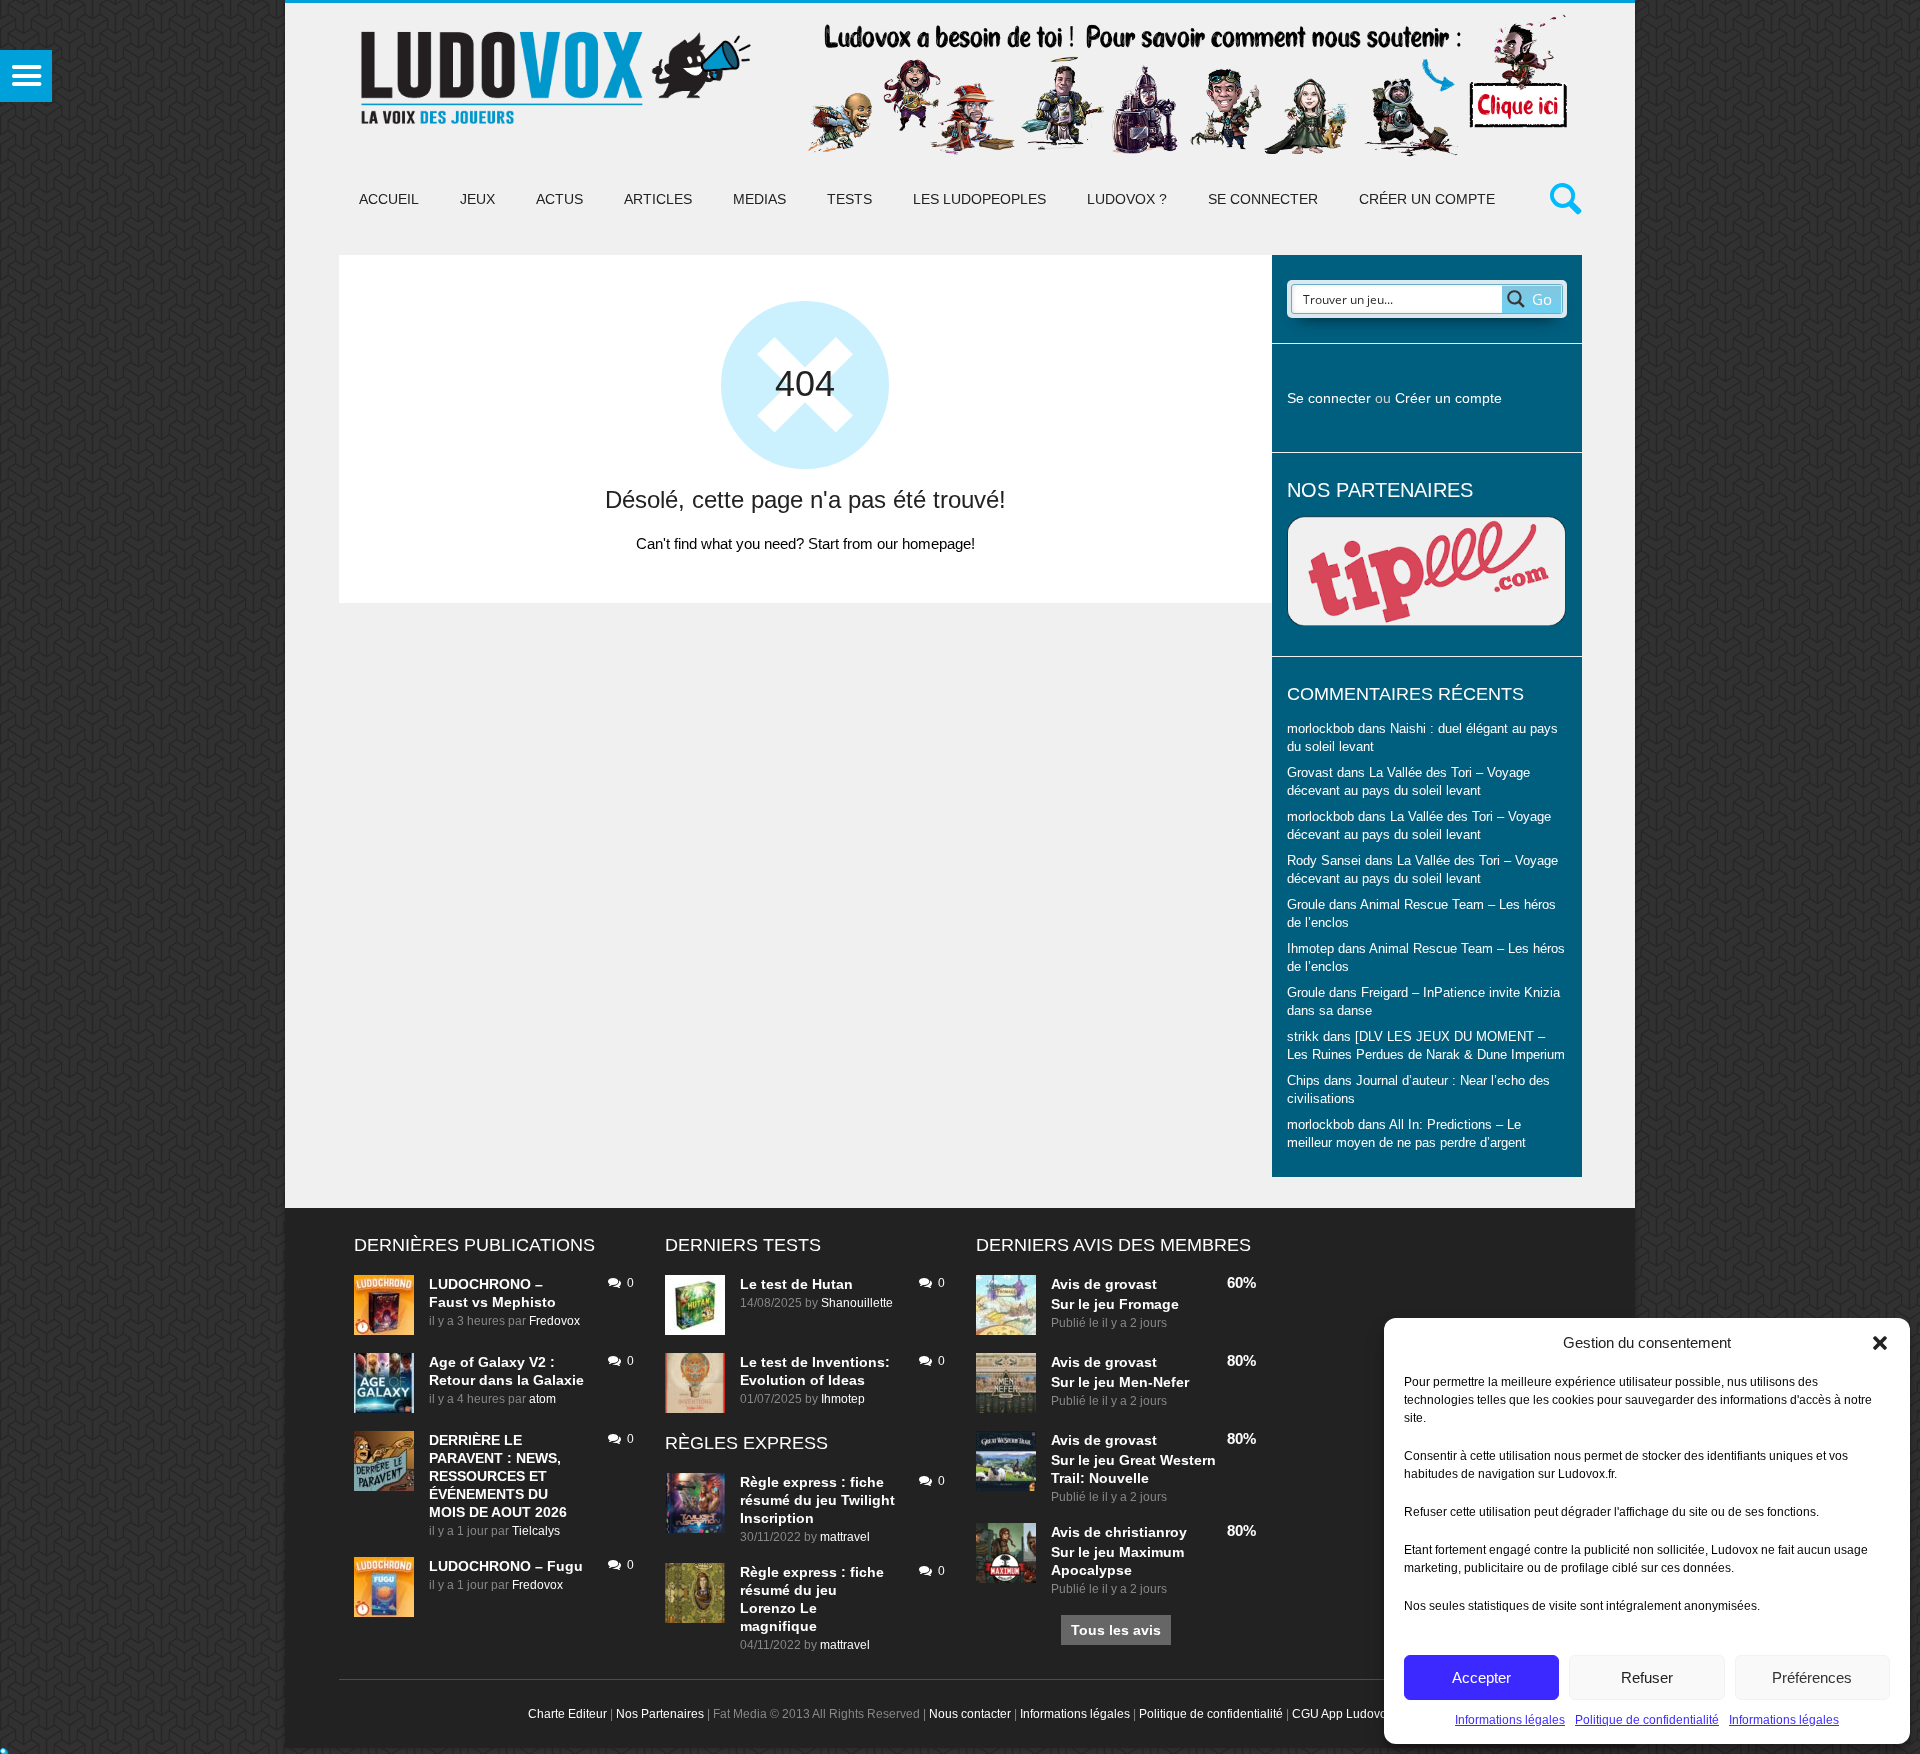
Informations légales (1510, 1720)
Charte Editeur (567, 1714)
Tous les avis (1116, 1630)
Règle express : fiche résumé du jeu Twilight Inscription (817, 1500)
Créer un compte (1427, 199)
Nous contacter (970, 1714)
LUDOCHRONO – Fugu (506, 1566)
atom (542, 1399)
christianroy (1146, 1532)
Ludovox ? (1127, 199)
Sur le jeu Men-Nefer (1120, 1382)
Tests (849, 199)
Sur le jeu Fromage (1115, 1304)
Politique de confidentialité (1647, 1720)
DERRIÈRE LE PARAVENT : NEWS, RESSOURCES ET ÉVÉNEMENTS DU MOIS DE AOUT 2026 (498, 1476)
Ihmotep (1310, 949)
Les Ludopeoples (979, 199)
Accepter (1481, 1677)
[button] (1880, 1343)
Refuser (1647, 1677)
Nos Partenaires (660, 1714)
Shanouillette (857, 1303)
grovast (1131, 1284)
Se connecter (1263, 199)
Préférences (1812, 1677)
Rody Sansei (1324, 861)
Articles (658, 199)
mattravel (845, 1537)
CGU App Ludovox (1342, 1714)
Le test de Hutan (796, 1284)
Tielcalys (536, 1531)
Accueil (389, 199)
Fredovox (554, 1321)
